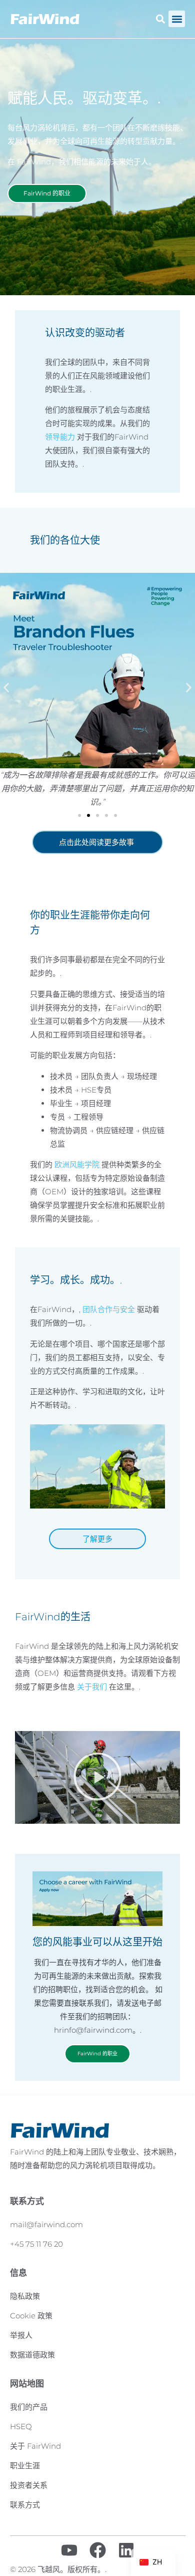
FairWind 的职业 (97, 2054)
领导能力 (60, 437)
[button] (177, 19)
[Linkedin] (126, 2550)
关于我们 (92, 1687)
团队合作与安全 (109, 1309)
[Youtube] (69, 2550)
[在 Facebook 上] (98, 2550)
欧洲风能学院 (77, 1164)
